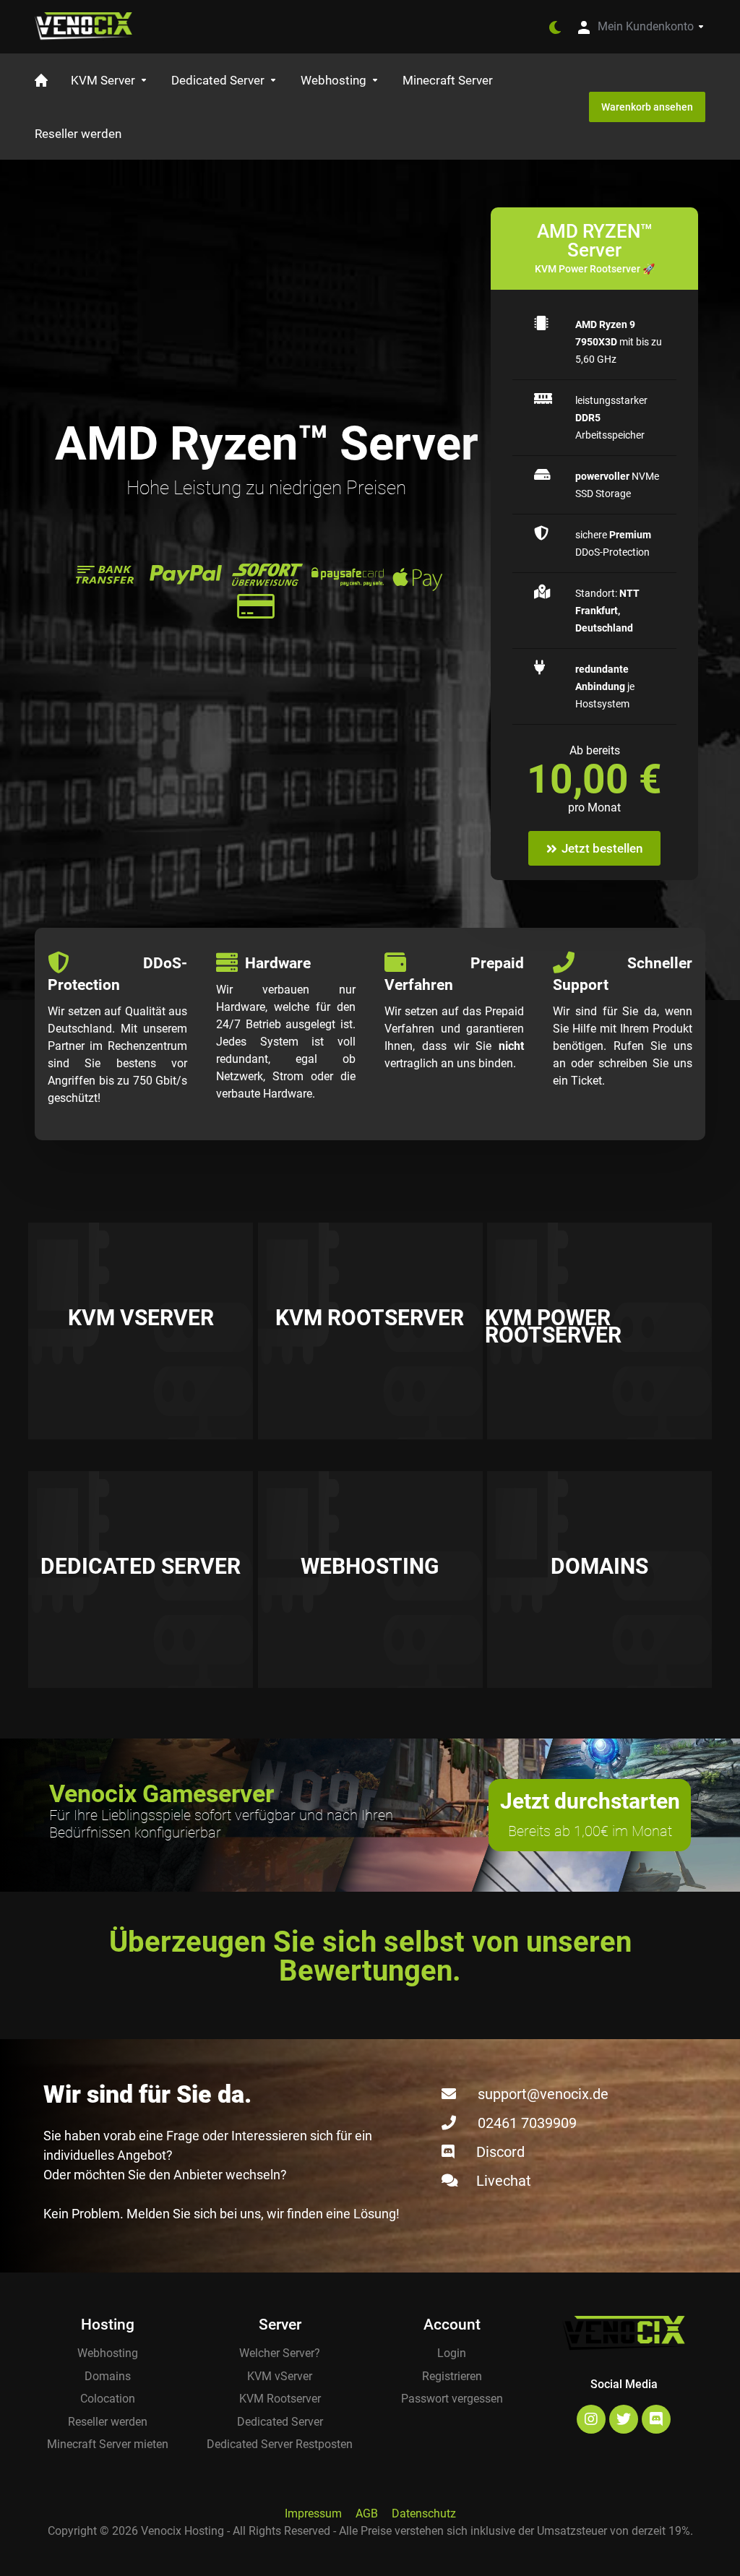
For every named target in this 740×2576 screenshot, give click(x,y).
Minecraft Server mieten (108, 2444)
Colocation (108, 2399)
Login (452, 2353)
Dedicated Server (280, 2422)
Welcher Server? (280, 2353)
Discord (500, 2152)
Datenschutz (424, 2513)
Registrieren (452, 2376)
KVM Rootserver (280, 2399)
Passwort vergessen (452, 2399)
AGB (367, 2513)
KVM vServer (280, 2376)
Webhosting (108, 2353)
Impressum (313, 2513)
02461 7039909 (527, 2123)
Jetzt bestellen (602, 848)
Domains (108, 2376)
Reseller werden (108, 2422)
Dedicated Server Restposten (280, 2444)
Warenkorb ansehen (647, 107)
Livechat (504, 2181)
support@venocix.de (543, 2094)
